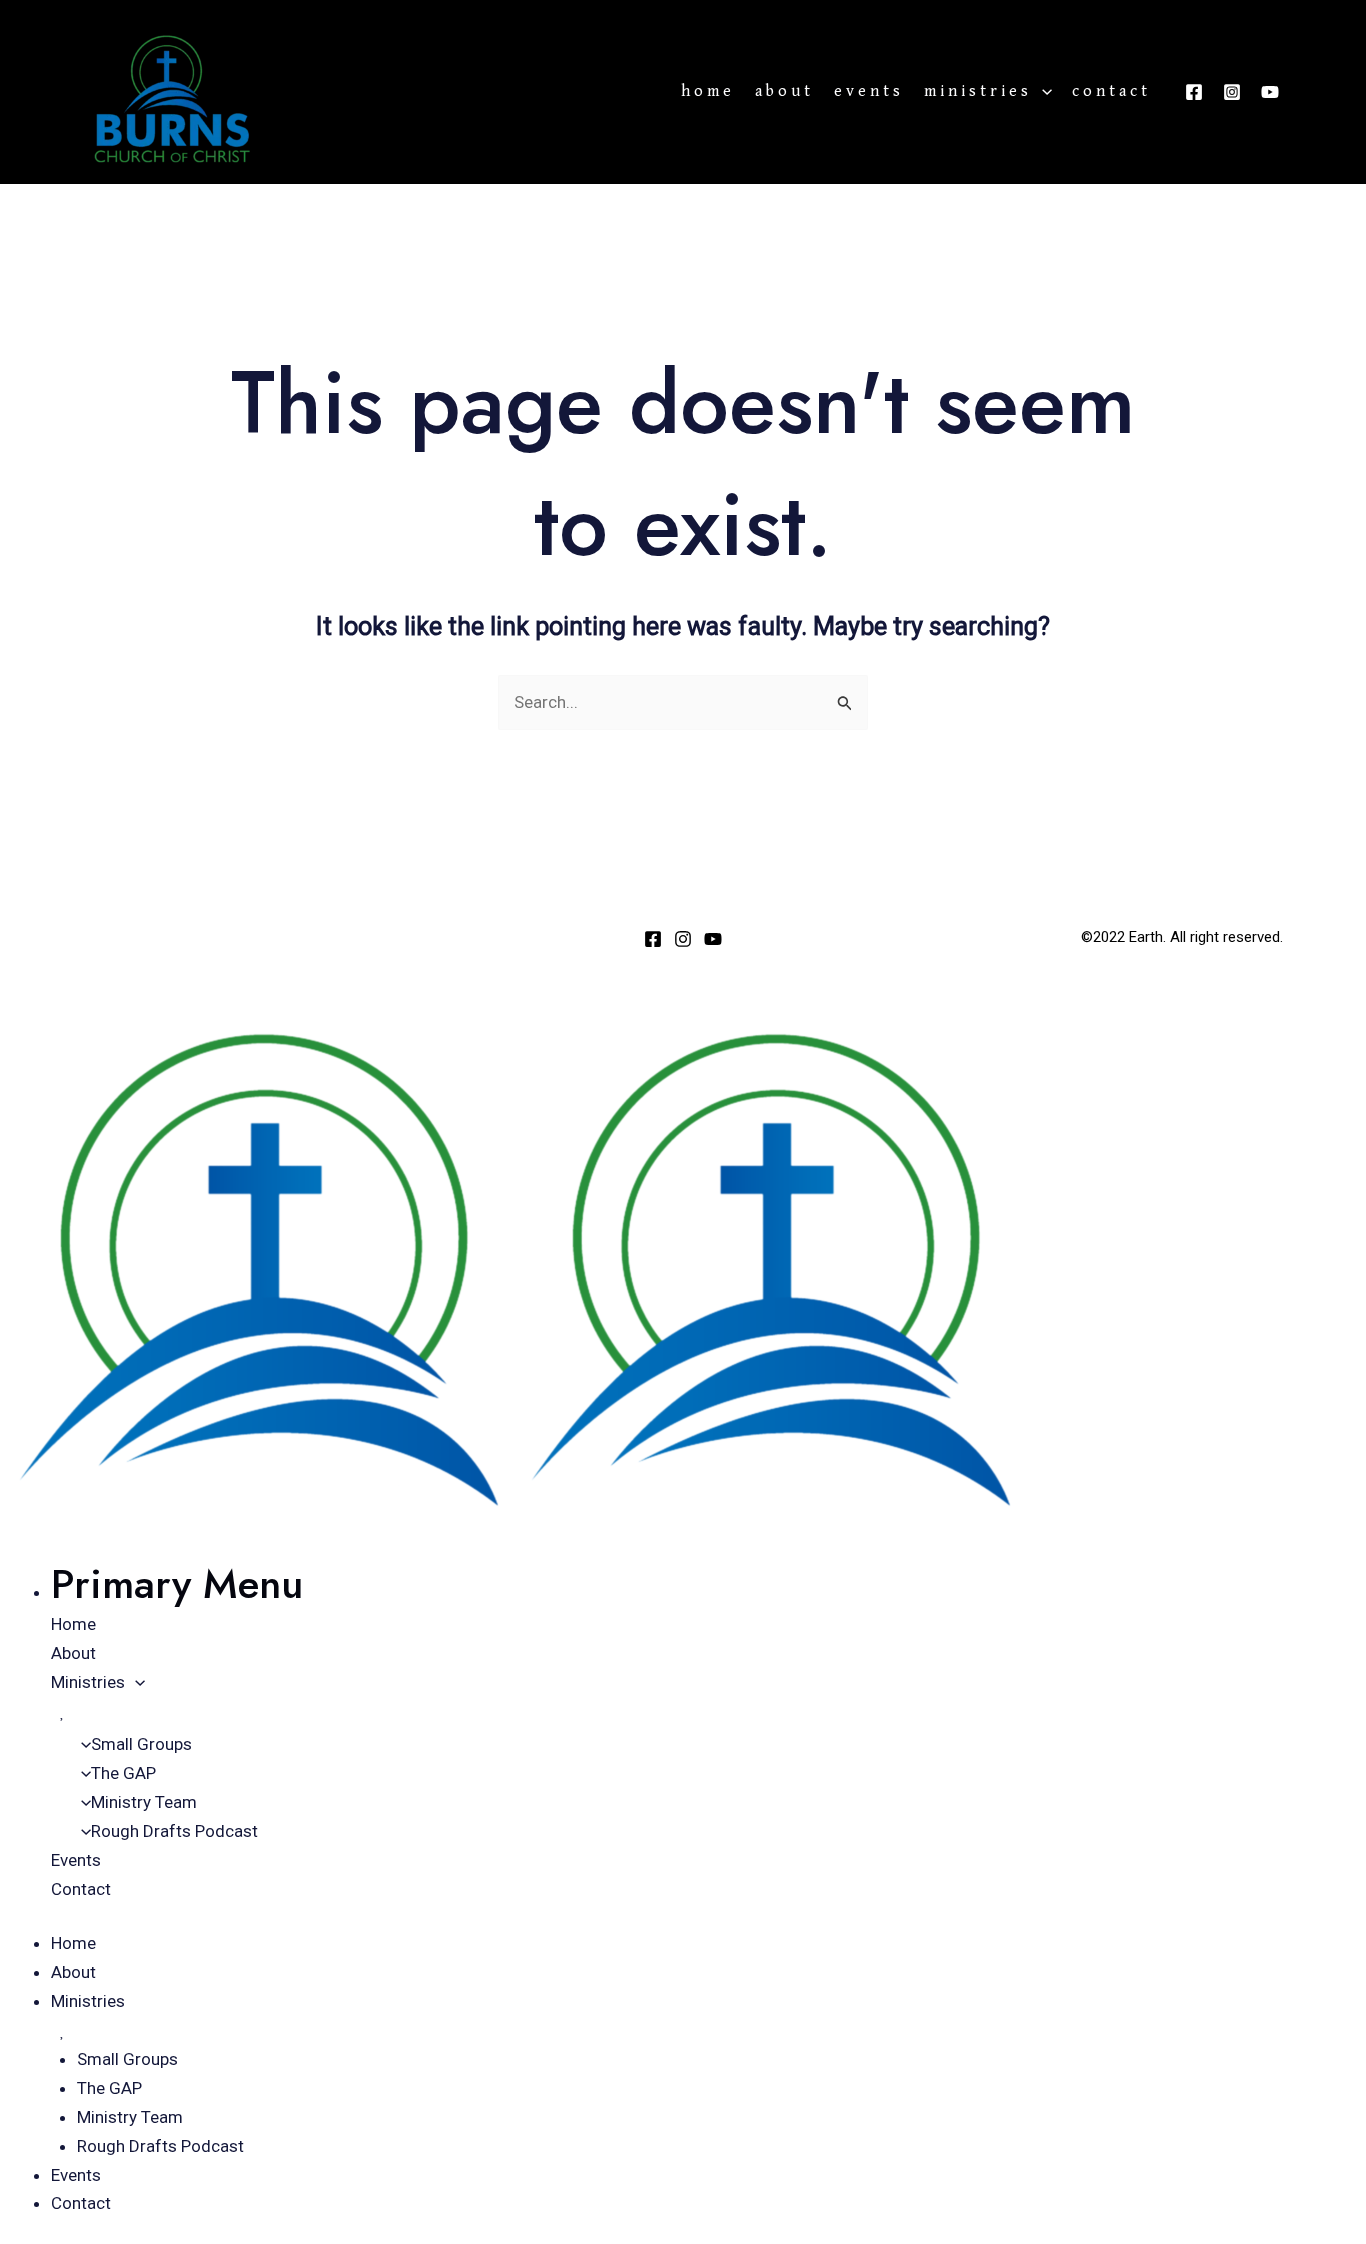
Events (869, 92)
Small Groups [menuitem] (127, 2059)
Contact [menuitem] (81, 2203)
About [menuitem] (73, 1972)
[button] (1042, 92)
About (784, 92)
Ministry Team (144, 1802)
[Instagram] (1232, 92)
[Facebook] (1194, 92)
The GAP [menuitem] (109, 2088)
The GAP (123, 1773)
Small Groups (141, 1744)
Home (708, 92)
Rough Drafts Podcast (174, 1831)
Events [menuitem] (76, 2175)
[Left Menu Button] (24, 1001)
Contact (1111, 92)
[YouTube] (1270, 92)
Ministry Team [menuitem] (130, 2117)
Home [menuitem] (73, 1943)
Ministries (978, 92)
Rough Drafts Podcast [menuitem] (160, 2146)
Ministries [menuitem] (88, 2001)
